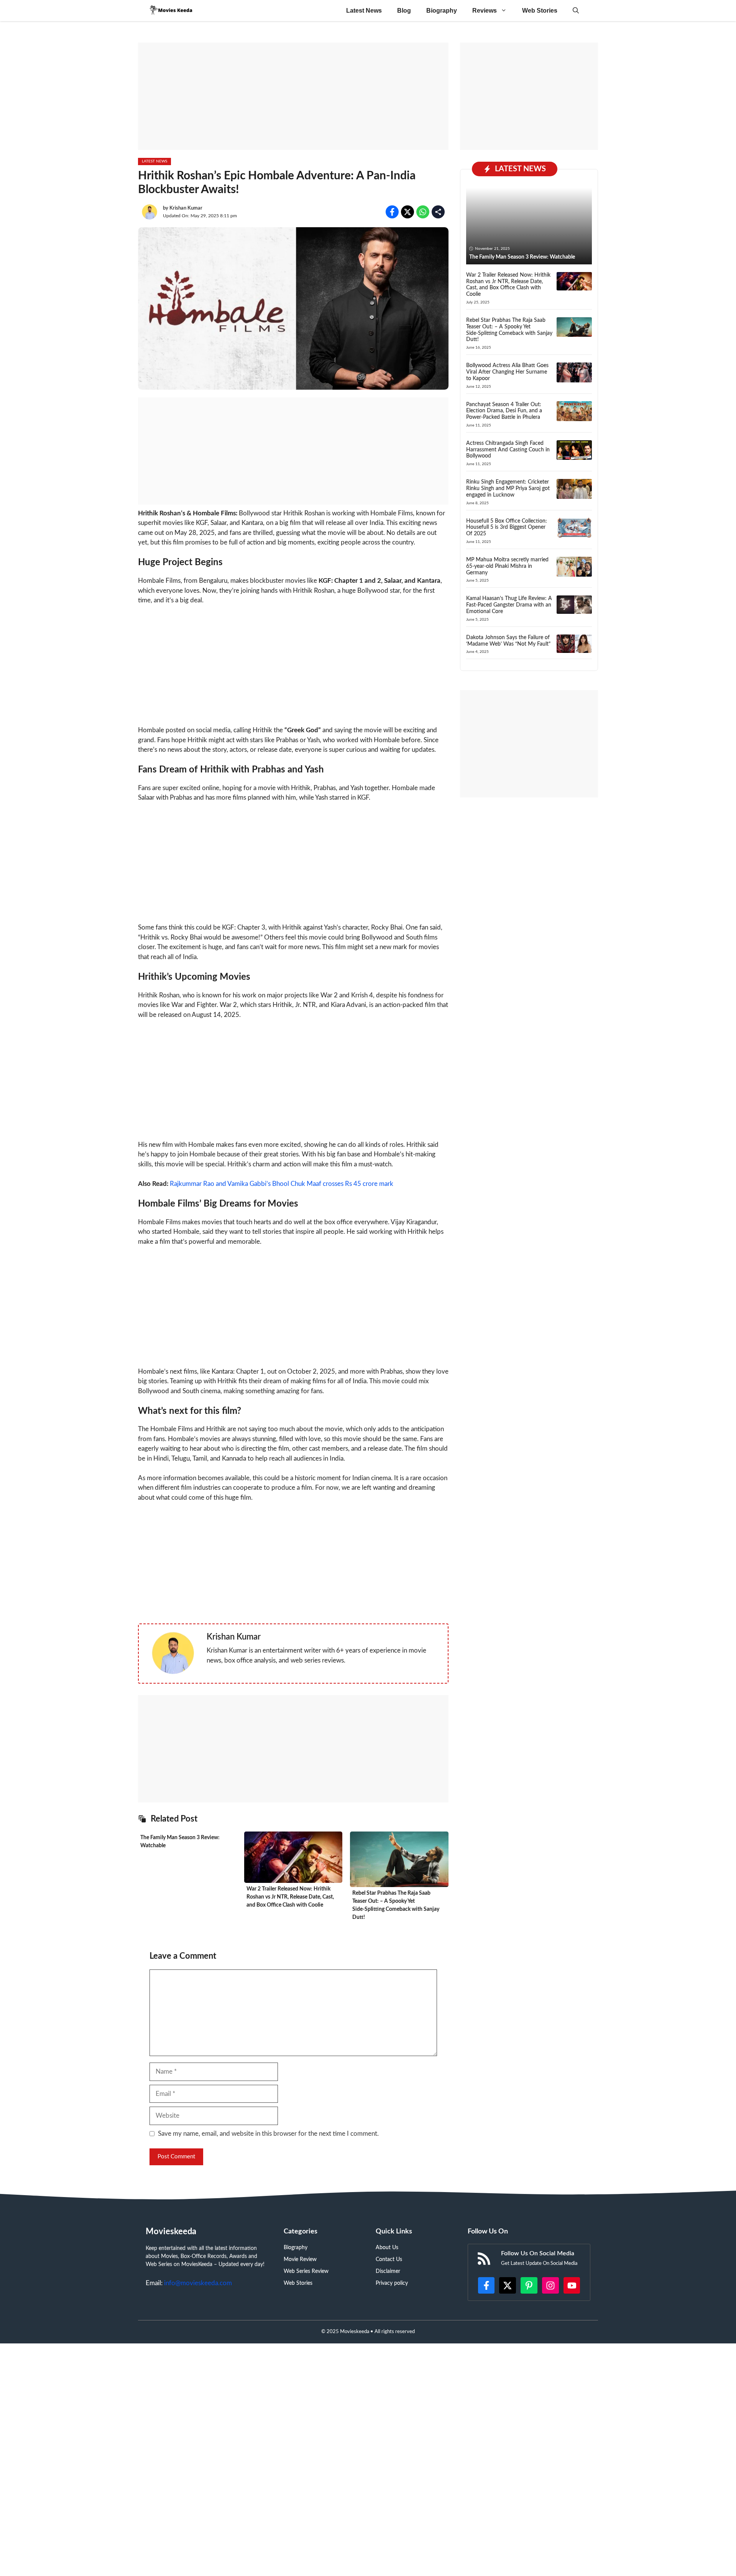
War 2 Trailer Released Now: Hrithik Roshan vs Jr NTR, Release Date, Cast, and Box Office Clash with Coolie (290, 1897)
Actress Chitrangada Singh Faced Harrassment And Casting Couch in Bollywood (508, 450)
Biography (442, 11)
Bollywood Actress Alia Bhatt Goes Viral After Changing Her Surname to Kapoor (507, 372)
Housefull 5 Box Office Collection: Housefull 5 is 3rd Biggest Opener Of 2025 (507, 527)
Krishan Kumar (186, 208)
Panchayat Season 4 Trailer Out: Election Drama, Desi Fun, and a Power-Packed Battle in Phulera (504, 411)
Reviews (485, 11)
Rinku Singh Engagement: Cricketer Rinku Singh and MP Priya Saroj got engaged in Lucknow (508, 489)
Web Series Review (306, 2271)
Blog (404, 11)
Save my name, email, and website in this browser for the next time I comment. (268, 2134)
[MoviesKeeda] (172, 11)
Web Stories (540, 11)
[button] (576, 11)
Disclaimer (388, 2271)
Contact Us (389, 2260)
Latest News (364, 11)
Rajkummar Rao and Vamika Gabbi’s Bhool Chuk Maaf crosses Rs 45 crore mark (282, 1184)
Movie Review (300, 2260)
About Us (387, 2248)
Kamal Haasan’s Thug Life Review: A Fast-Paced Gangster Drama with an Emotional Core (509, 605)
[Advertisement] (293, 96)
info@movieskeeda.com (198, 2283)
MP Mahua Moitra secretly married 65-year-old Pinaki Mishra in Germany (507, 566)
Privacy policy (392, 2283)
